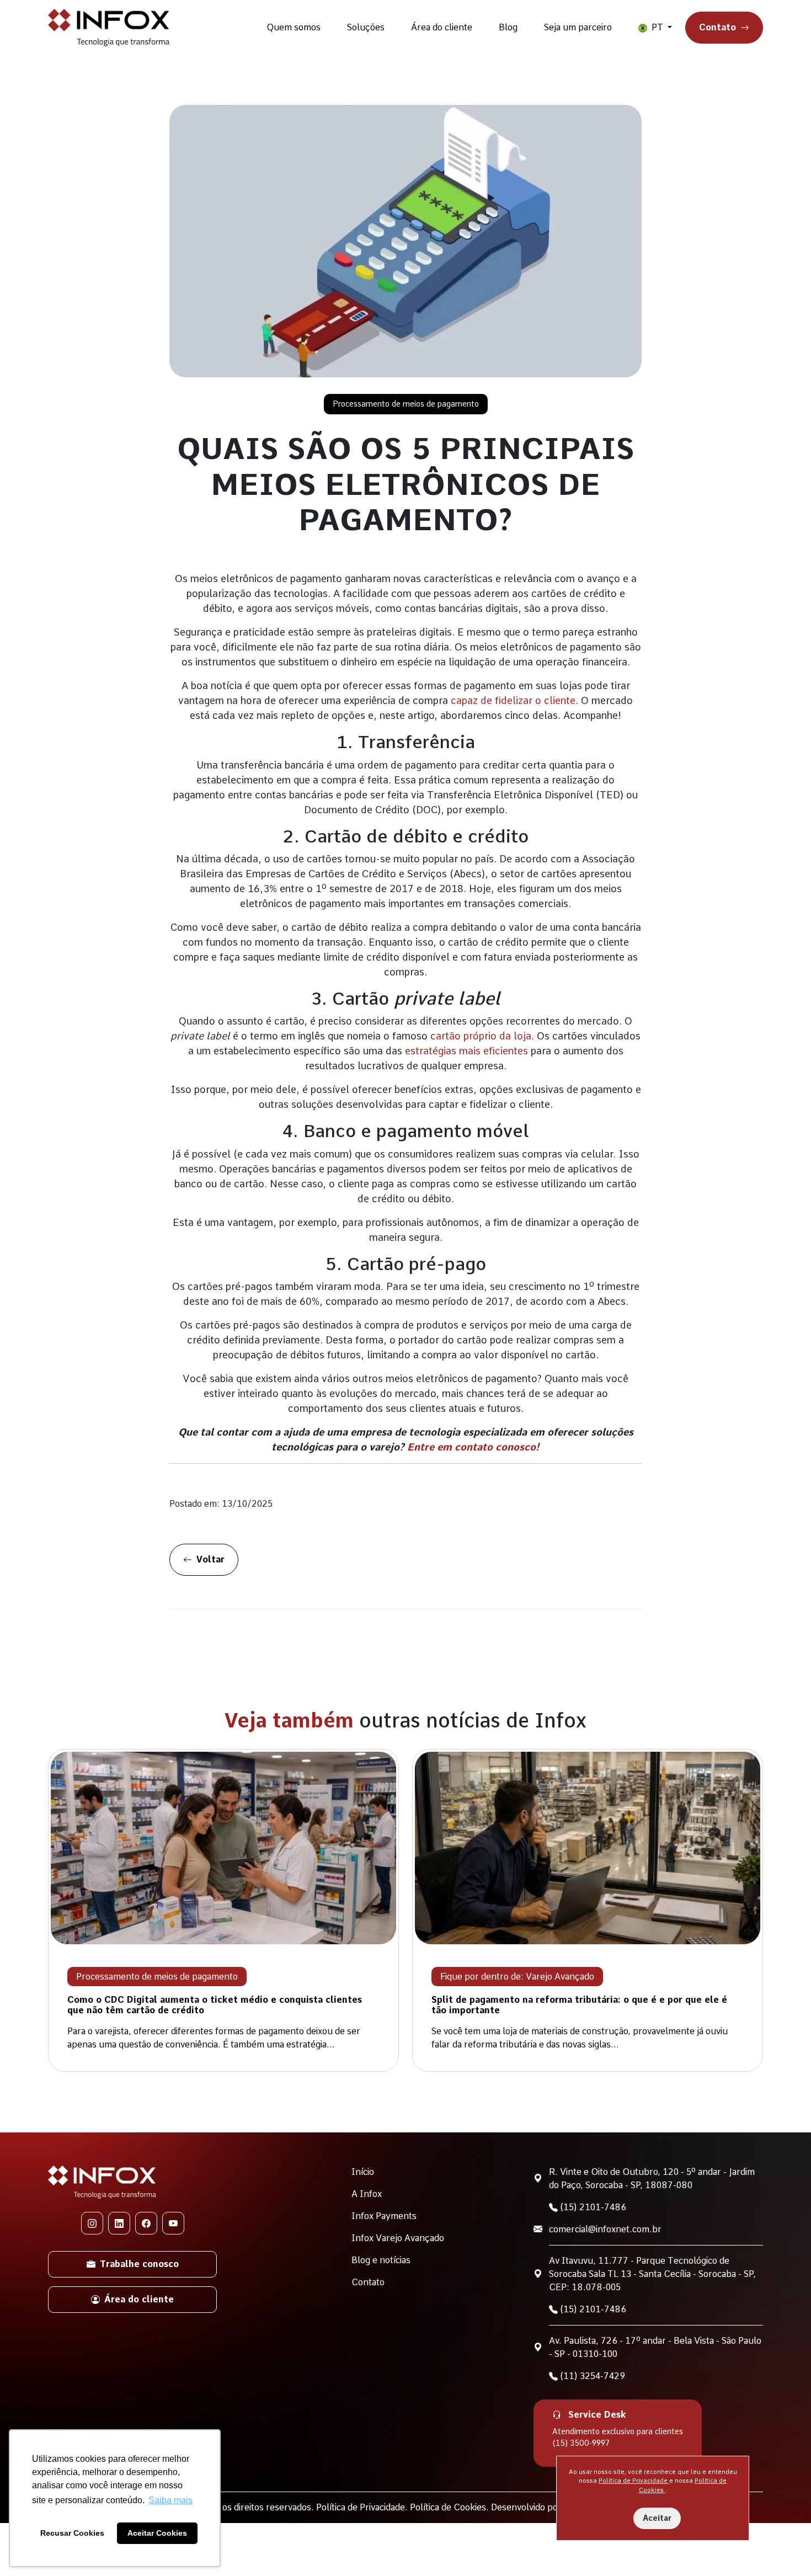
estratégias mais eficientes (466, 1051)
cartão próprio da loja (481, 1036)
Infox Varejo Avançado (398, 2238)
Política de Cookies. (450, 2507)
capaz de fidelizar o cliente (513, 700)
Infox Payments (384, 2216)
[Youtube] (173, 2223)
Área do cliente (442, 27)
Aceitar (657, 2518)
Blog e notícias (381, 2260)
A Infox (367, 2194)
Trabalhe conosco (139, 2264)
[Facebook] (146, 2223)
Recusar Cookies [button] (72, 2533)
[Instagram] (92, 2223)
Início (363, 2172)
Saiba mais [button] (170, 2500)
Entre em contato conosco (471, 1447)
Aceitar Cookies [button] (157, 2533)
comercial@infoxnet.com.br (605, 2229)
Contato (717, 27)
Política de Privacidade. (363, 2507)
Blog (508, 27)
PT (657, 27)
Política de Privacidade (634, 2481)
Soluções (366, 27)
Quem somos (294, 27)
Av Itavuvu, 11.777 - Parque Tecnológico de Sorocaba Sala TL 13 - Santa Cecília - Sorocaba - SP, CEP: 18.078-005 (652, 2274)
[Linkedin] (119, 2223)
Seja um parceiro (578, 27)
